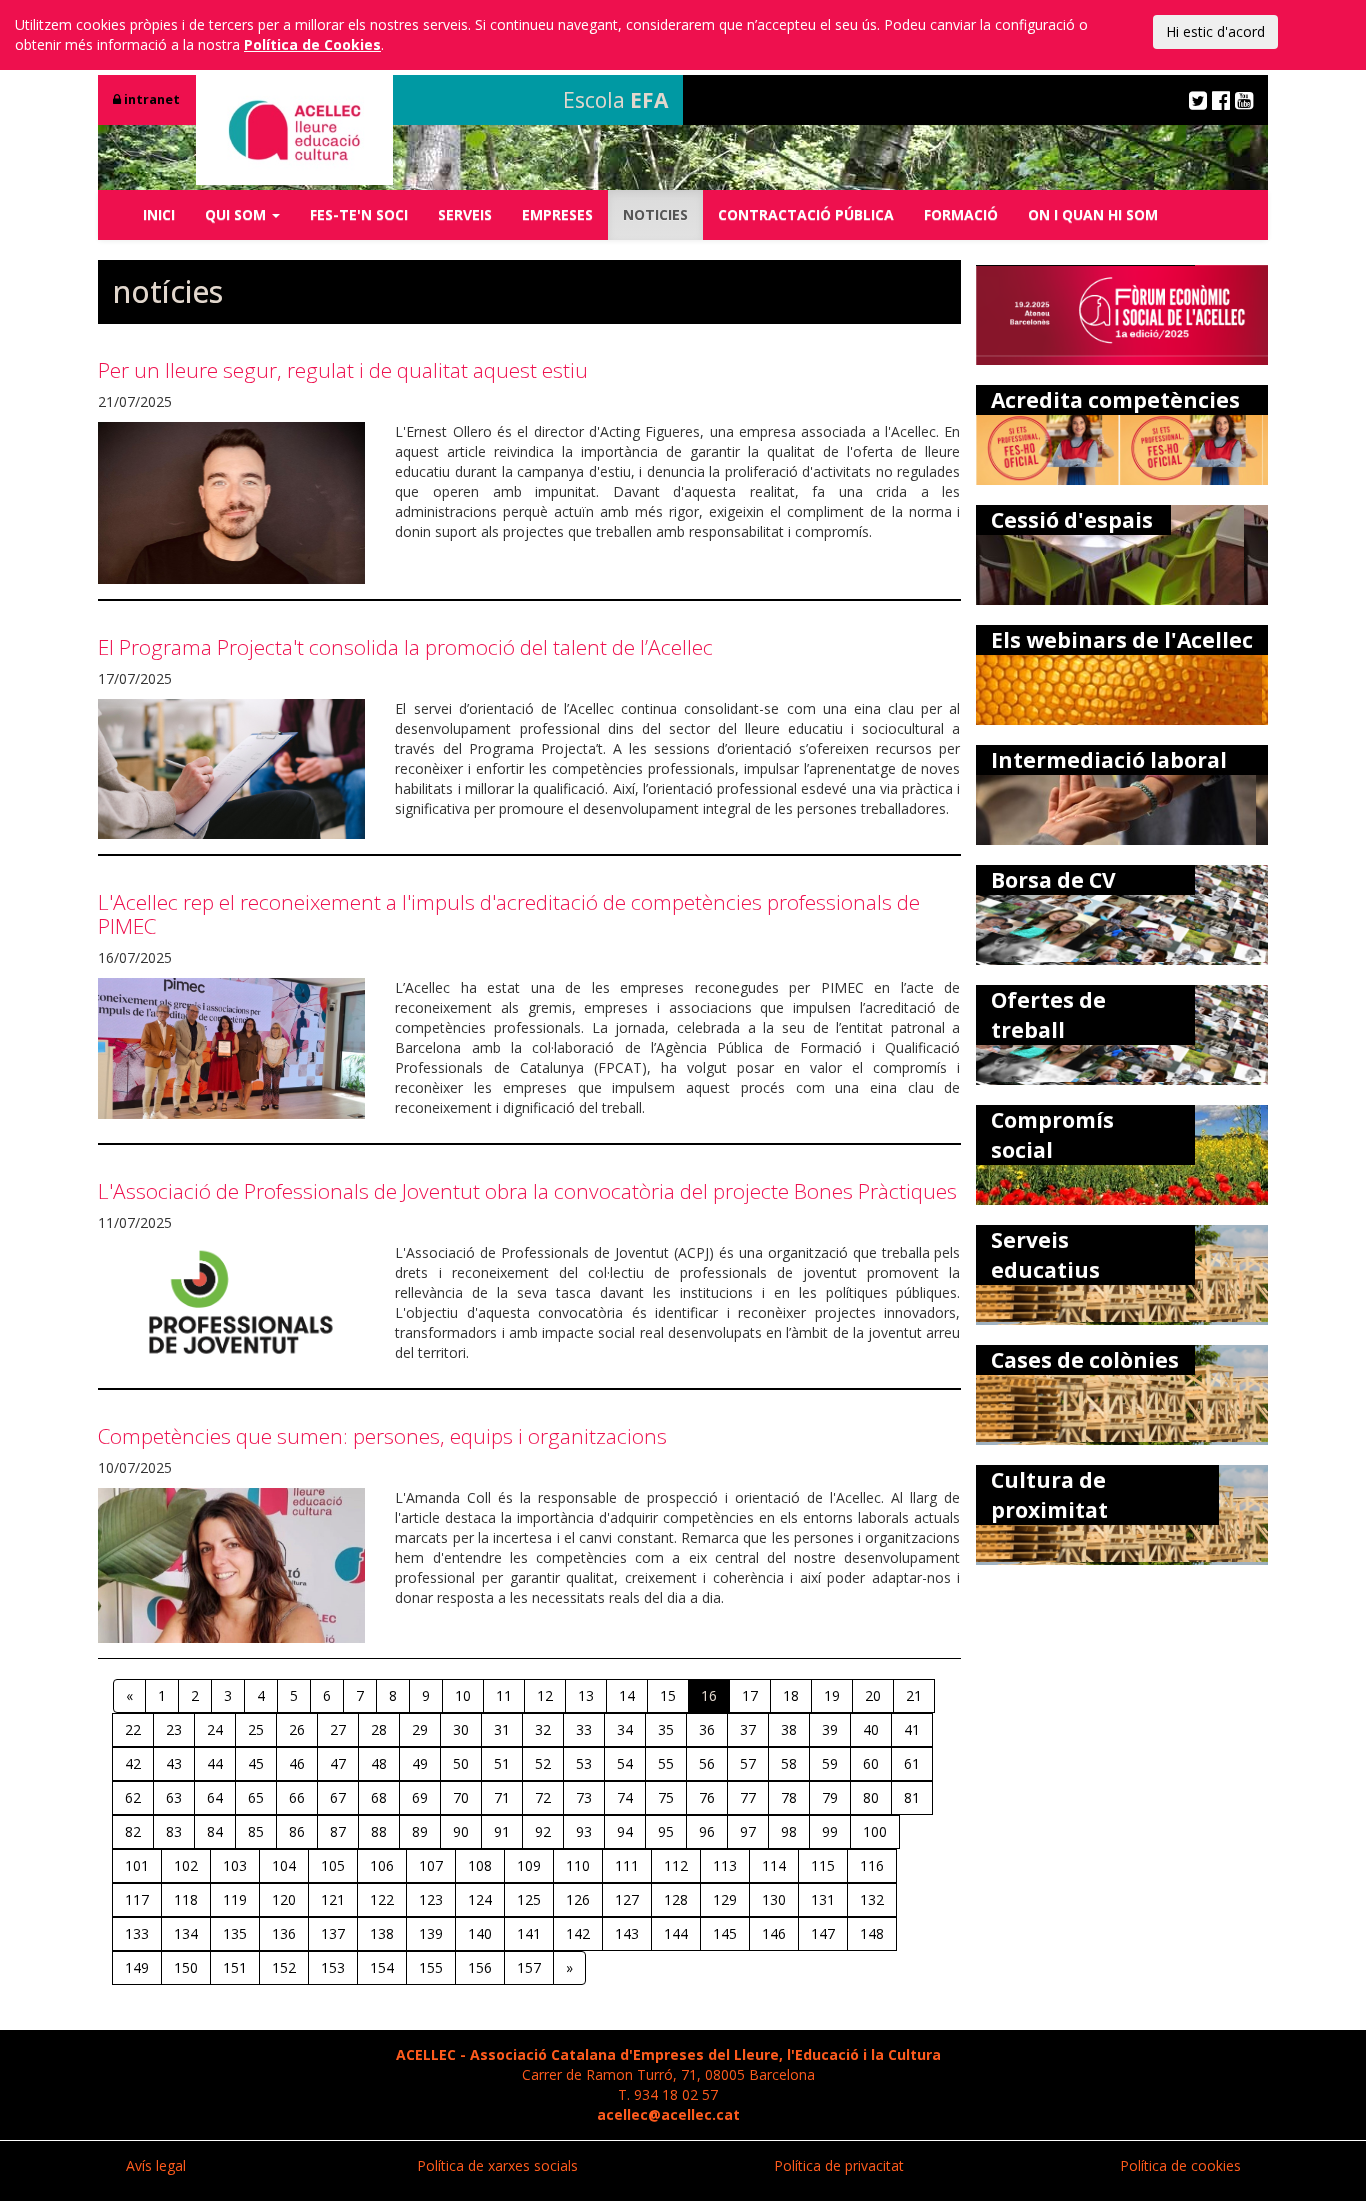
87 (338, 1831)
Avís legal (156, 2165)
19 (832, 1695)
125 (529, 1899)
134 (186, 1933)
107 (431, 1865)
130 (774, 1899)
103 (235, 1865)
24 (215, 1729)
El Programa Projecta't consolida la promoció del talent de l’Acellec (405, 647)
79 (830, 1797)
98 (789, 1831)
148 (872, 1933)
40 (871, 1729)
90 (461, 1831)
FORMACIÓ (961, 214)
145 (725, 1933)
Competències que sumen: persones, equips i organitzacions (382, 1436)
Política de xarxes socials (497, 2165)
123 (431, 1899)
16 (709, 1695)
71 (502, 1797)
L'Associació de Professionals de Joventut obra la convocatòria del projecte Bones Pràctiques (527, 1191)
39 (830, 1729)
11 (504, 1695)
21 (914, 1695)
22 (133, 1729)
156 (480, 1967)
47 (338, 1763)
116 (872, 1865)
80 (871, 1797)
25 (256, 1729)
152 (284, 1967)
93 (584, 1831)
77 (748, 1797)
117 (137, 1899)
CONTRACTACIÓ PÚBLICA (806, 214)
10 (463, 1695)
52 (543, 1763)
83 (174, 1831)
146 (774, 1933)
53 (584, 1763)
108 (480, 1865)
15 (668, 1695)
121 (333, 1899)
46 (297, 1763)
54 (625, 1763)
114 (774, 1865)
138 (382, 1933)
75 (666, 1797)
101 (137, 1865)
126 (578, 1899)
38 (789, 1729)
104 (284, 1865)
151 (235, 1967)
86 (297, 1831)
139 (431, 1933)
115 (823, 1865)
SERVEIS (465, 214)
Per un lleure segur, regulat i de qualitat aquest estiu (343, 370)
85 (256, 1831)
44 (215, 1763)
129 (725, 1899)
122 (382, 1899)
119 (235, 1899)
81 (912, 1797)
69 (420, 1797)
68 (379, 1797)
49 (420, 1763)
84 (215, 1831)
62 (133, 1797)
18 (791, 1695)
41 (912, 1729)
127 (627, 1899)
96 (707, 1831)
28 (379, 1729)
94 (625, 1831)
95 (666, 1831)
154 (382, 1967)
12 (545, 1695)
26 (297, 1729)
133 (137, 1933)
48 (379, 1763)
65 (256, 1797)
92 (543, 1831)
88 (379, 1831)
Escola (615, 100)
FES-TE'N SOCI (359, 214)
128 (676, 1899)
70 (461, 1797)
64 (215, 1797)
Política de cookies (1180, 2165)
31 (502, 1729)
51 (502, 1763)
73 (584, 1797)
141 (529, 1933)
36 (707, 1729)
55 (666, 1763)
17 (750, 1695)
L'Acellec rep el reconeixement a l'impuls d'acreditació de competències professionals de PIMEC (509, 913)
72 (543, 1797)
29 (420, 1729)
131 (823, 1899)
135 (235, 1933)
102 (186, 1865)
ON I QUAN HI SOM (1093, 214)
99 (830, 1831)
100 (875, 1831)
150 (186, 1967)
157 (529, 1967)
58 (789, 1763)
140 (480, 1933)
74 (625, 1797)
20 (873, 1695)
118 (186, 1899)
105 (333, 1865)
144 (676, 1933)
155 (431, 1967)
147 (823, 1933)
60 (871, 1763)
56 (707, 1763)
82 (133, 1831)
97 (748, 1831)
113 (725, 1865)
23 (174, 1729)
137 (333, 1933)
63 (174, 1797)
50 (461, 1763)
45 (256, 1763)
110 (578, 1865)
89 (420, 1831)
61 (912, 1763)
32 (543, 1729)
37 (748, 1729)
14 (627, 1695)
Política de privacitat (839, 2165)
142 (578, 1933)
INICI (159, 214)
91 (502, 1831)
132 (872, 1899)
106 (382, 1865)
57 (748, 1763)
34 (625, 1729)
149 (137, 1967)
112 (676, 1865)
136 (284, 1933)
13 (586, 1695)
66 (297, 1797)
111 (627, 1865)
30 (461, 1729)
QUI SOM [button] (237, 214)
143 (627, 1933)
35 (666, 1729)
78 (789, 1797)
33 (584, 1729)
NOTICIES (655, 214)
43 (174, 1763)
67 (338, 1797)
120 (284, 1899)
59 (830, 1763)
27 (338, 1729)
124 (480, 1899)
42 (133, 1763)
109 (529, 1865)
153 (333, 1967)
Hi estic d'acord (1215, 31)
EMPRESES (557, 214)
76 (707, 1797)
